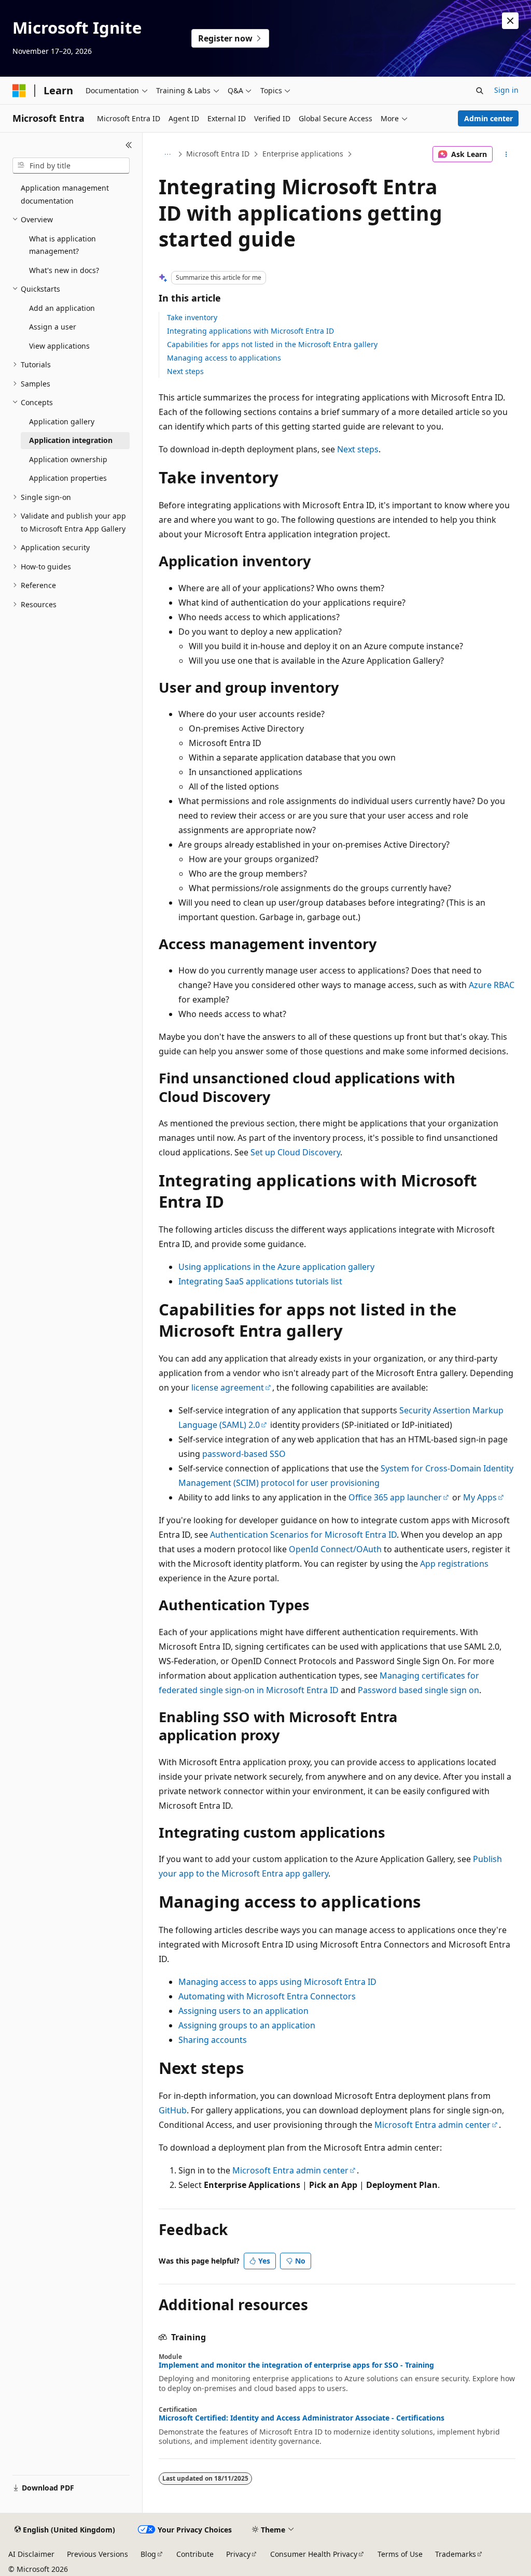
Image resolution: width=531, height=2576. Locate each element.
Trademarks (456, 2554)
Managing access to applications (224, 358)
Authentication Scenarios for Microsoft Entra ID (303, 1535)
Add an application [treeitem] (62, 308)
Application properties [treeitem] (68, 478)
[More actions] (506, 154)
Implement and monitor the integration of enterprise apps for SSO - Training (296, 2365)
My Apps (480, 1497)
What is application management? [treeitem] (62, 245)
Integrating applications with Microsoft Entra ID (250, 331)
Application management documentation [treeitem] (65, 194)
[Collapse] (129, 145)
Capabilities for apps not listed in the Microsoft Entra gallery (272, 344)
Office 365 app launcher (395, 1497)
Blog (148, 2554)
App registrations (454, 1564)
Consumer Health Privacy (314, 2554)
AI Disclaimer (31, 2554)
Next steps (185, 371)
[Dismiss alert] (510, 21)
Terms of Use (400, 2554)
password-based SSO (244, 1454)
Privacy (238, 2554)
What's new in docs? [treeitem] (64, 270)
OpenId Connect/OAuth (335, 1549)
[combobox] (71, 166)
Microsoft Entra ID (218, 154)
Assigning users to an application (243, 2011)
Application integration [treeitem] (71, 440)
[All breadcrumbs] (168, 154)
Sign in (506, 90)
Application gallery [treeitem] (62, 421)
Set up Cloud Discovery (295, 1152)
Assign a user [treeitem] (53, 327)
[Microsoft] (19, 91)
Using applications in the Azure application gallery (276, 1267)
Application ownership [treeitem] (68, 459)
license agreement (228, 1387)
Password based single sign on (418, 1690)
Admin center (488, 118)
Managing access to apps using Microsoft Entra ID (277, 1982)
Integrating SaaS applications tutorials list (260, 1281)
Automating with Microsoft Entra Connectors (267, 1996)
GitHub (173, 2110)
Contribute (195, 2554)
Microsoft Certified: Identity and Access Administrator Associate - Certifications (302, 2418)
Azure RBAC (492, 985)
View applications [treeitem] (59, 346)
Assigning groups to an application (247, 2025)
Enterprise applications (303, 154)
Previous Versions (97, 2554)
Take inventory (192, 317)
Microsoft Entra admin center (432, 2125)
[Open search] (480, 91)
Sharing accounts (213, 2040)
